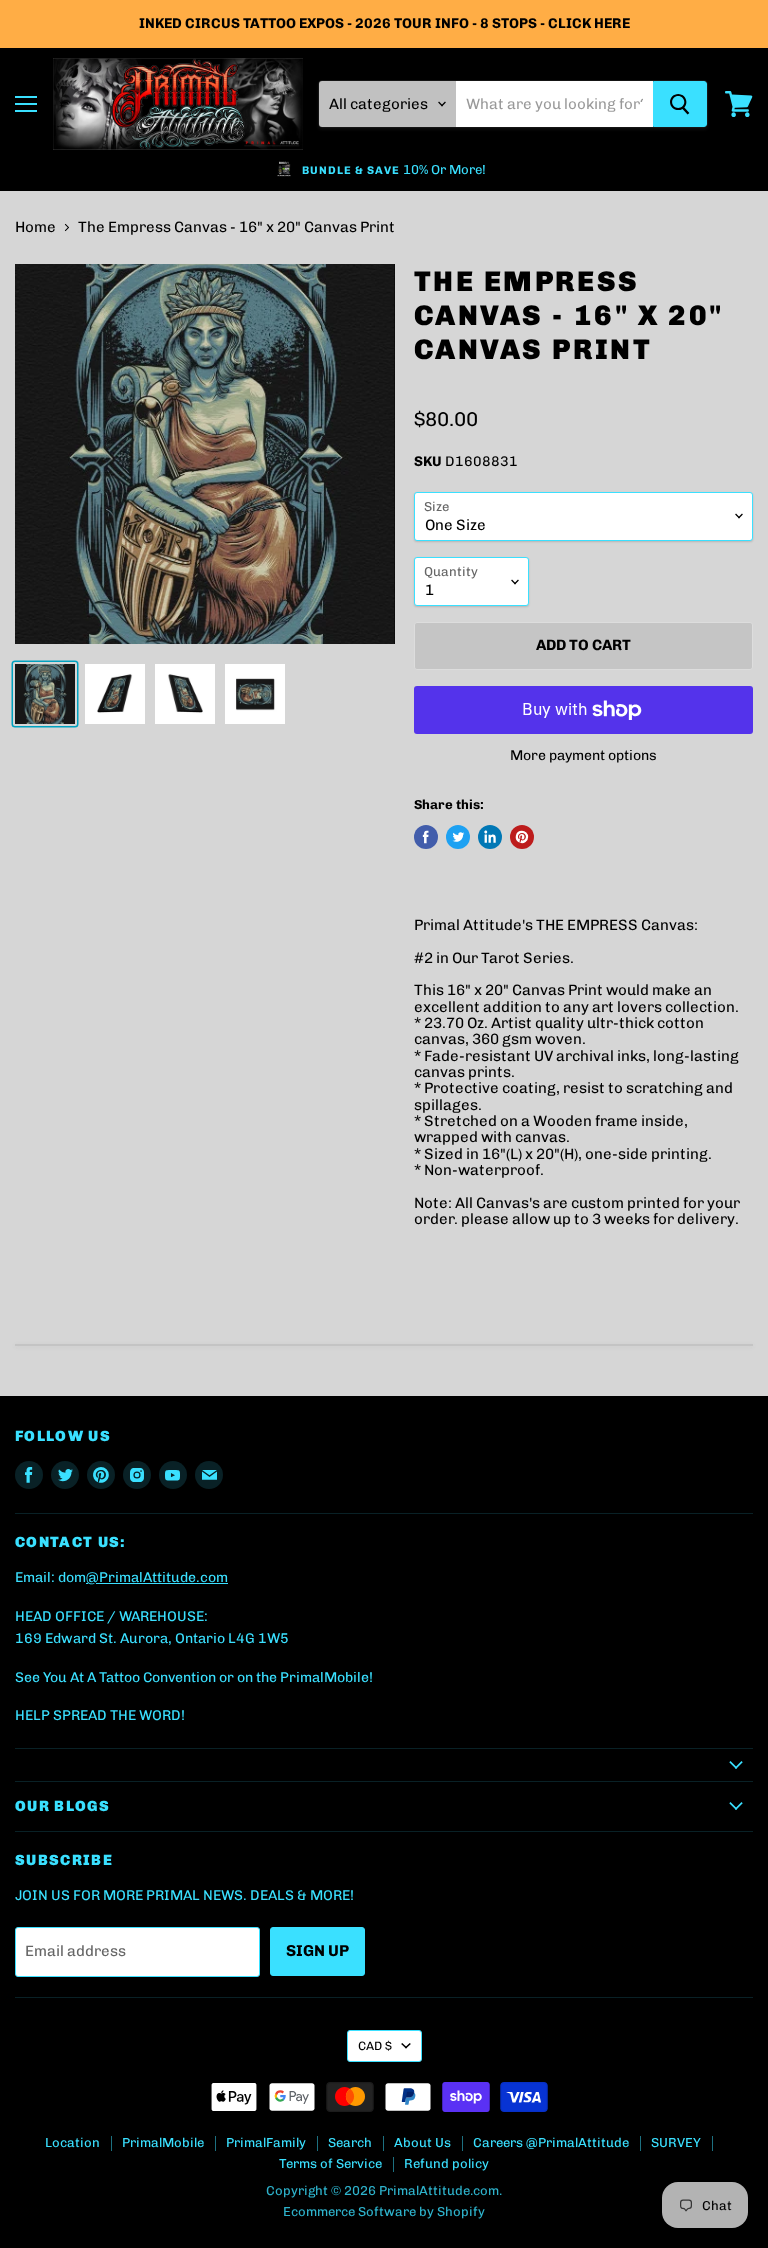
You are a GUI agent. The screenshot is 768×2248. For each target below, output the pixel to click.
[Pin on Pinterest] (522, 837)
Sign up (317, 1950)
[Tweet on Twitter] (458, 837)
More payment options (583, 756)
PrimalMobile (163, 2142)
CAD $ (375, 2046)
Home (35, 227)
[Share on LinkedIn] (490, 837)
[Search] (680, 104)
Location (72, 2142)
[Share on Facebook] (426, 837)
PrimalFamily (266, 2142)
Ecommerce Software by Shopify (384, 2211)
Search (350, 2142)
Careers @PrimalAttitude (551, 2142)
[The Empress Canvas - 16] (45, 694)
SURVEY (676, 2142)
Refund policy (446, 2163)
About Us (422, 2142)
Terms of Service (330, 2163)
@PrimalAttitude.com (157, 1577)
